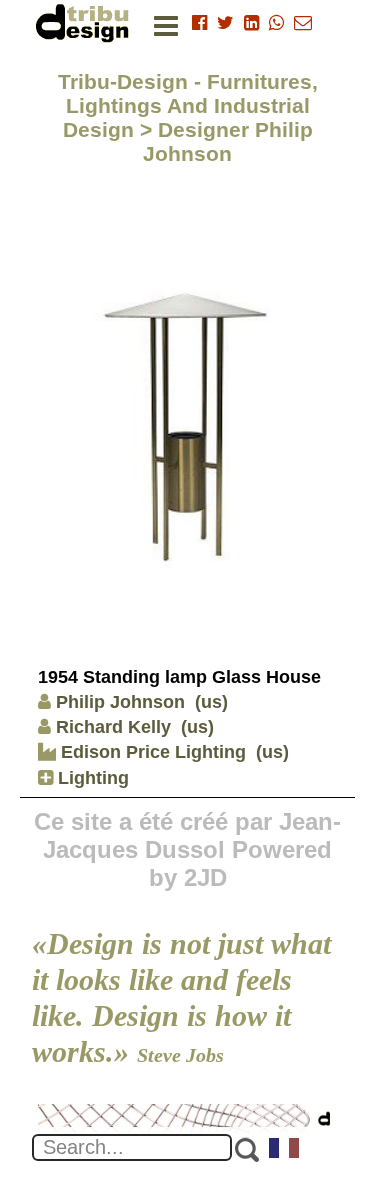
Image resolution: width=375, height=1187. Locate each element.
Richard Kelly (113, 727)
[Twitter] (225, 23)
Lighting (91, 778)
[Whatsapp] (276, 23)
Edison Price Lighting (151, 752)
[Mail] (303, 23)
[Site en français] (285, 1150)
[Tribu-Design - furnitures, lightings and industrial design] (86, 22)
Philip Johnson (120, 702)
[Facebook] (199, 23)
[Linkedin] (251, 23)
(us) (211, 702)
